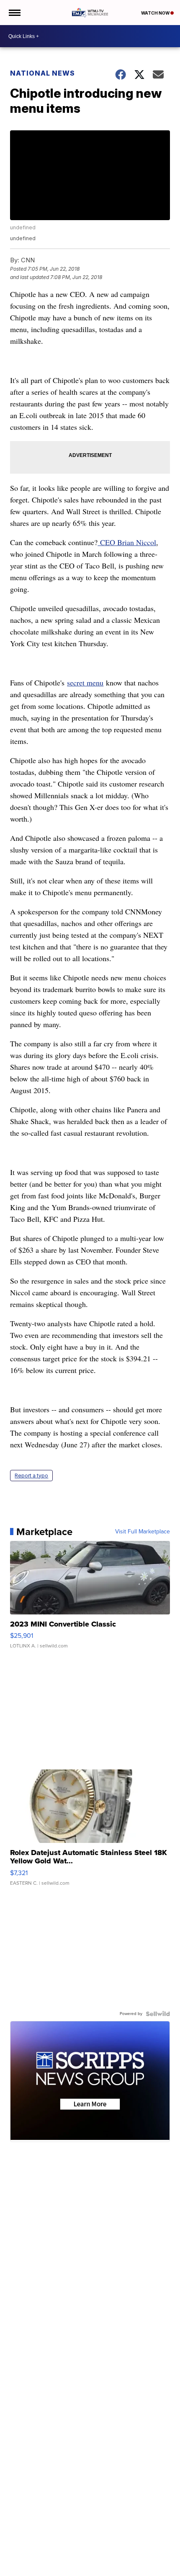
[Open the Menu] (14, 13)
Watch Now (156, 13)
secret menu (85, 683)
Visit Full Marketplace (143, 1532)
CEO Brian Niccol (127, 542)
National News (42, 73)
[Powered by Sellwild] (158, 2014)
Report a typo (31, 1476)
